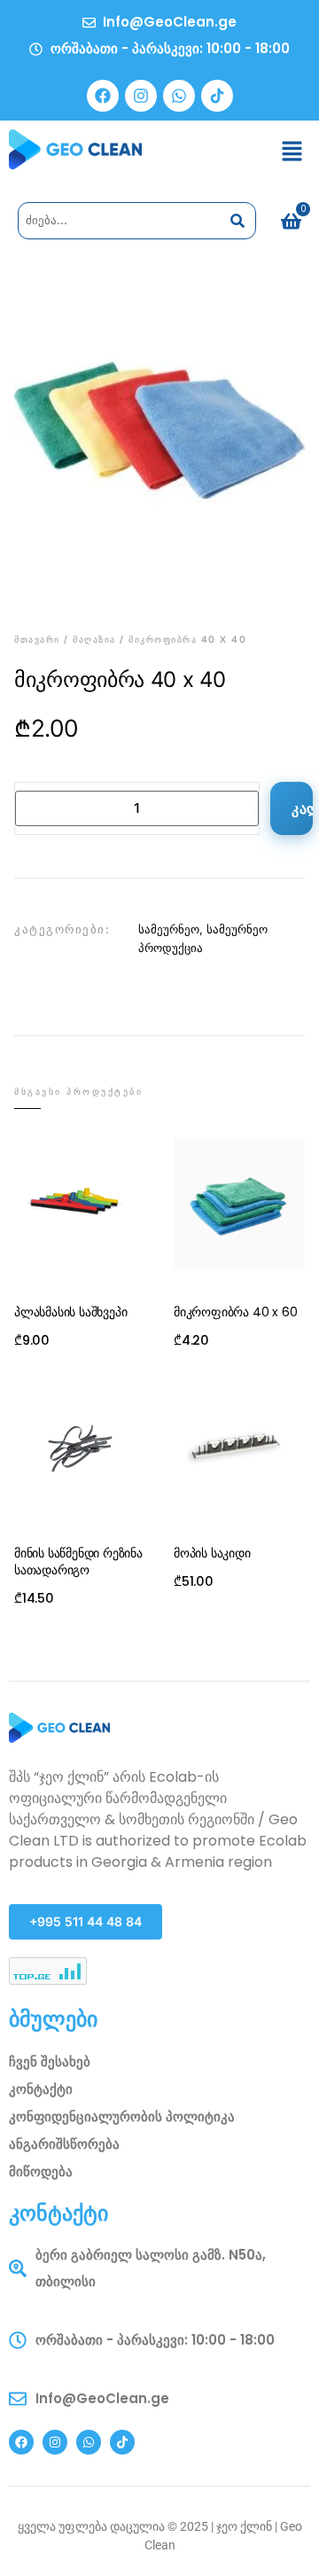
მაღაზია (94, 640)
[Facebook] (103, 96)
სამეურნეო (169, 929)
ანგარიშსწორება (64, 2144)
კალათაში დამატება (302, 808)
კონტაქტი (41, 2089)
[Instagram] (141, 96)
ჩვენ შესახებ (50, 2061)
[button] (292, 152)
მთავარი (37, 640)
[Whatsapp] (179, 96)
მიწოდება (41, 2171)
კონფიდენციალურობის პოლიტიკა (122, 2116)
